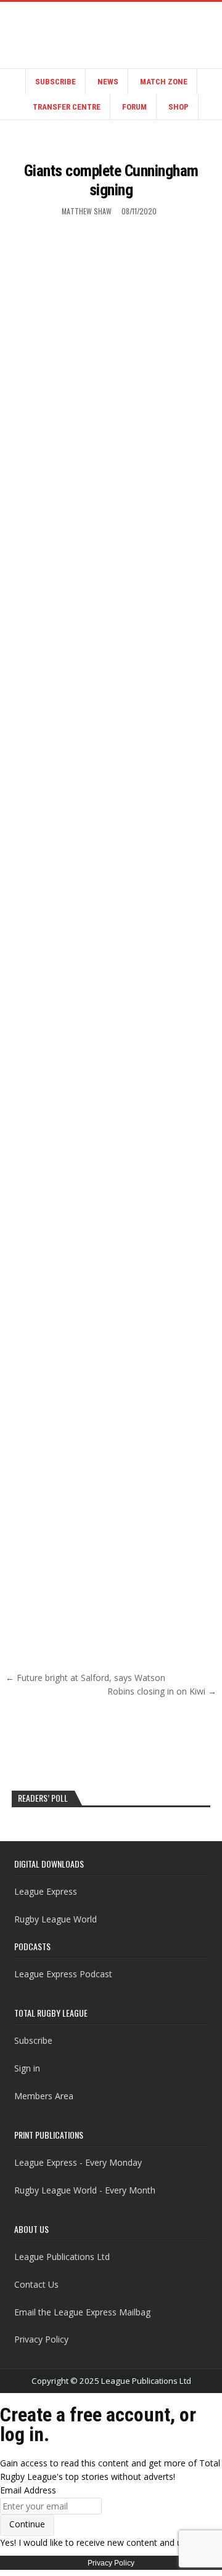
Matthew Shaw (87, 211)
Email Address (28, 2490)
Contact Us (36, 2284)
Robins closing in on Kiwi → (162, 1691)
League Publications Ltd (62, 2257)
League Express (46, 1891)
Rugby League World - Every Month (85, 2190)
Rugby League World (55, 1919)
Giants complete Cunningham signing (111, 180)
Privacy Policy (41, 2339)
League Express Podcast (63, 1974)
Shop (179, 107)
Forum (134, 107)
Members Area (44, 2096)
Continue (27, 2524)
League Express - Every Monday (78, 2162)
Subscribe (55, 82)
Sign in (27, 2068)
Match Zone (164, 82)
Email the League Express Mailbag (82, 2312)
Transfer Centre (67, 107)
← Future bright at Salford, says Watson (85, 1678)
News (108, 82)
